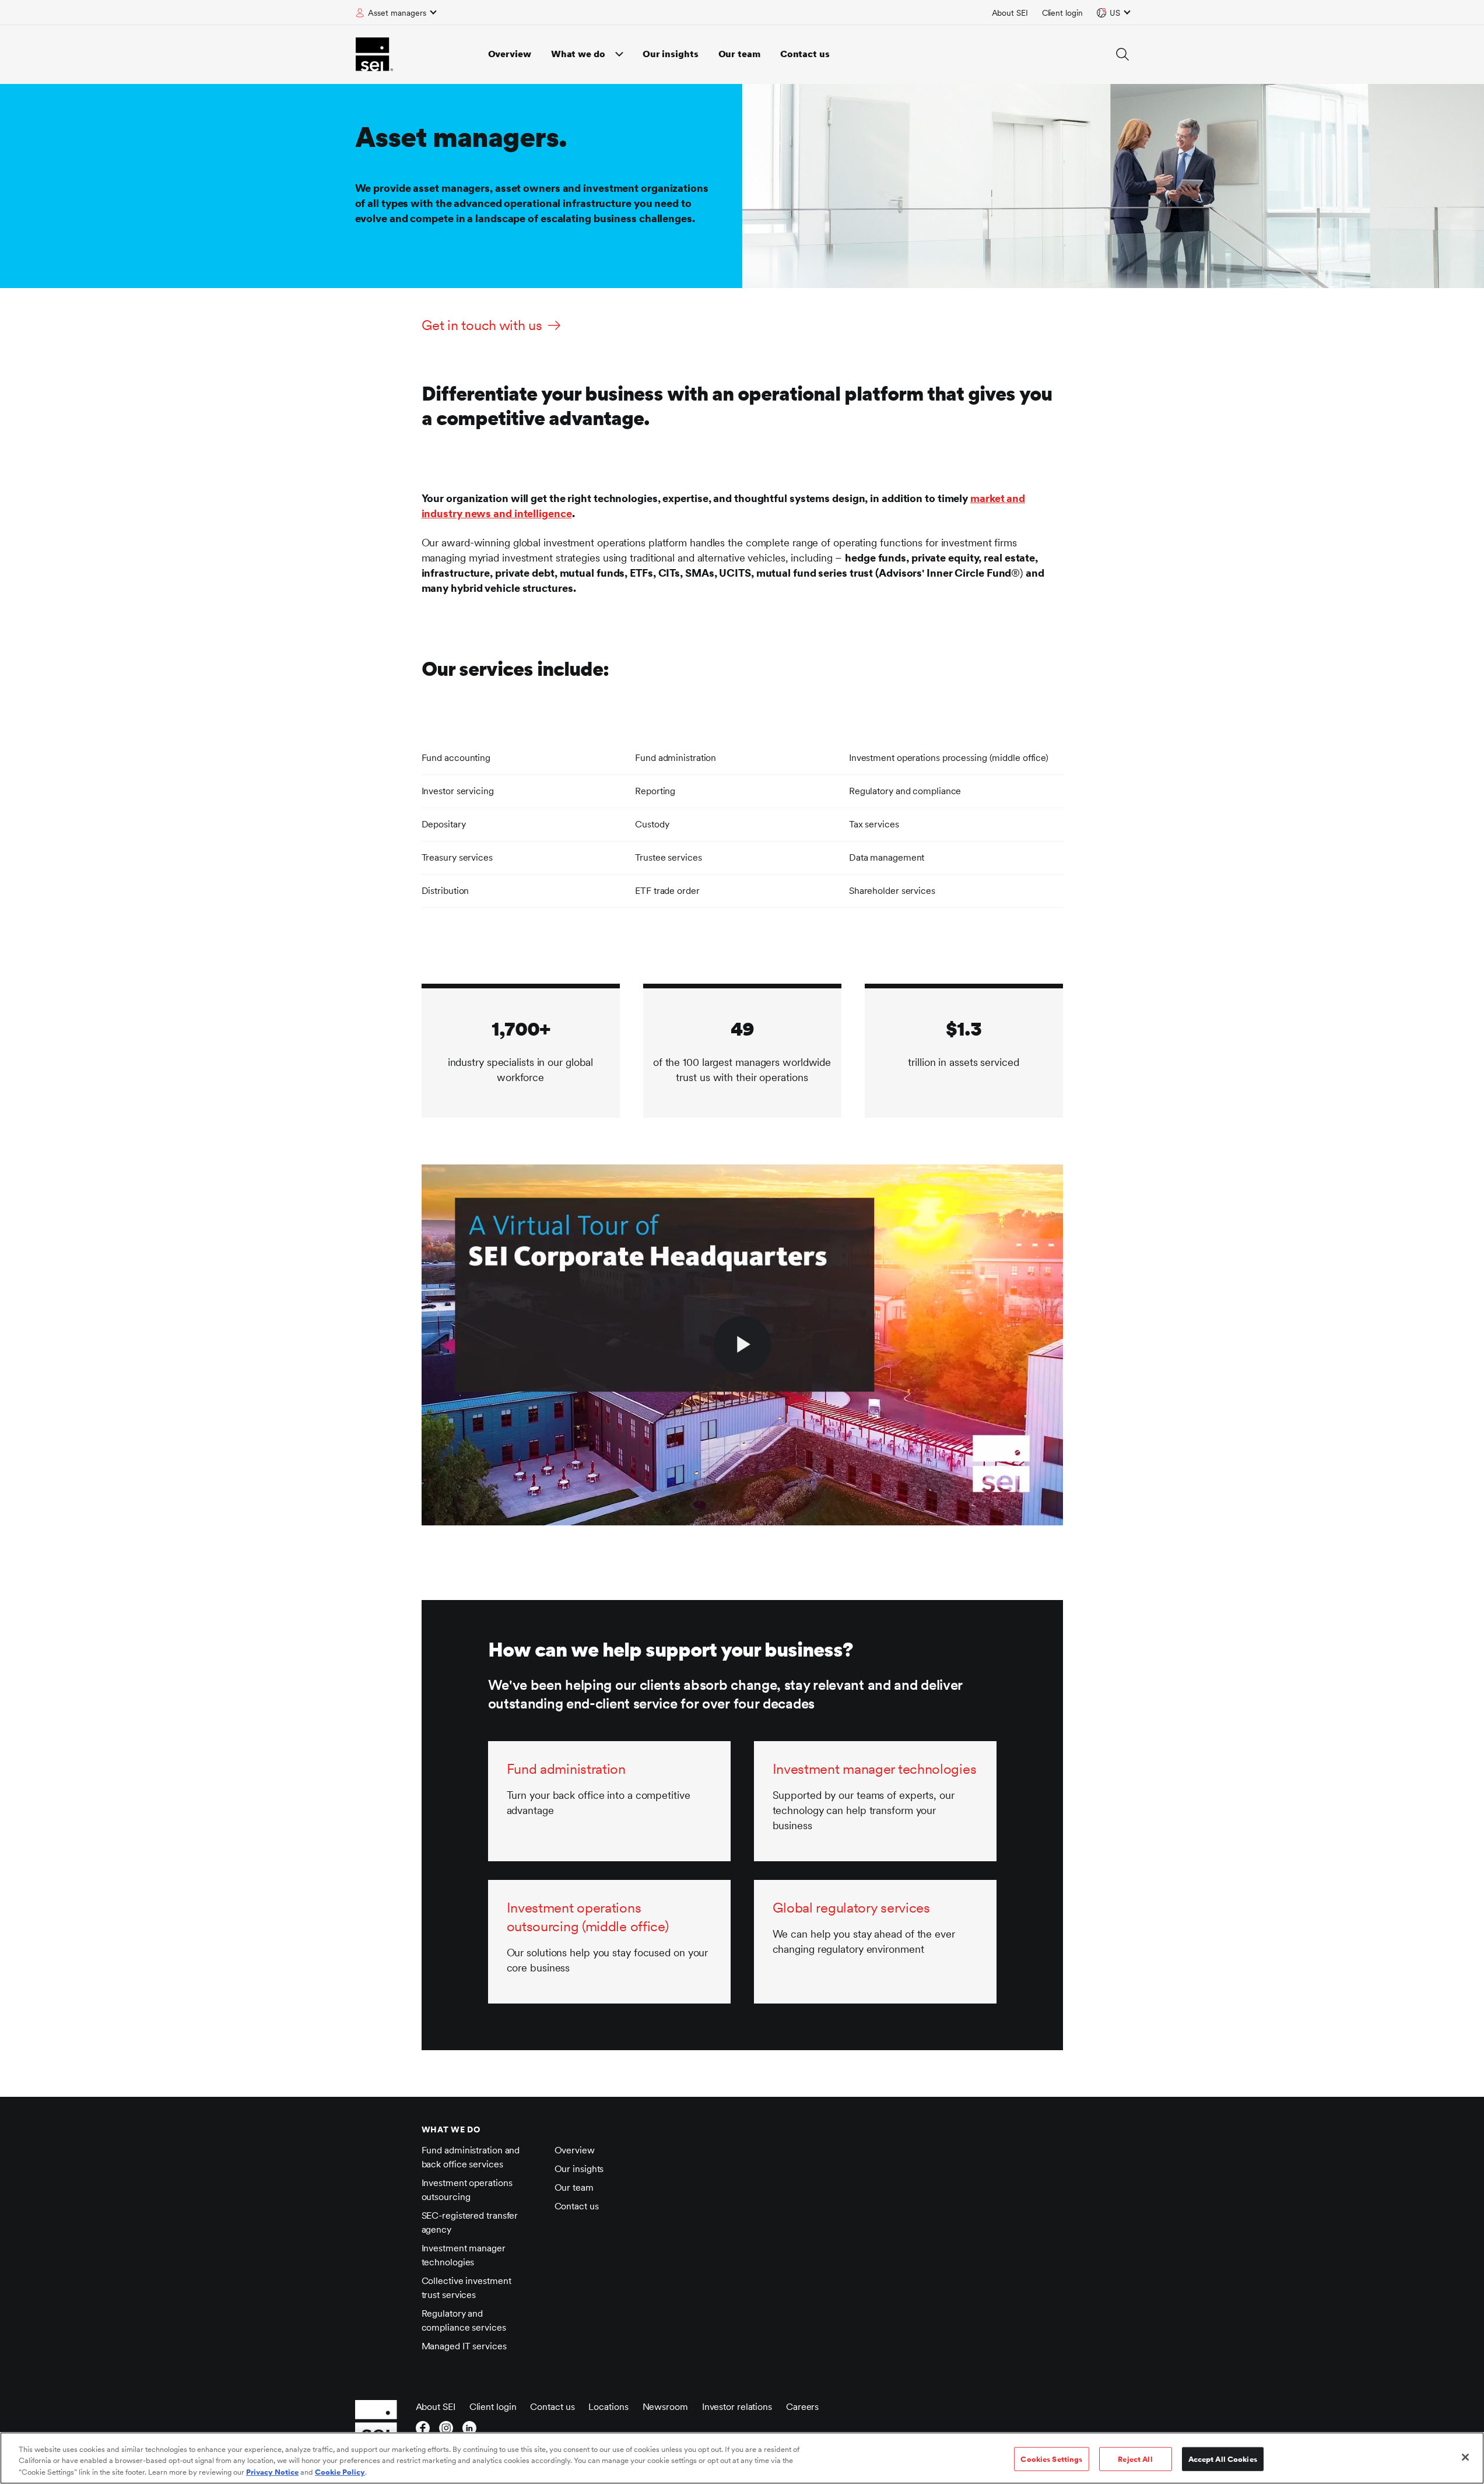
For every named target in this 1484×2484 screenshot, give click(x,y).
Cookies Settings (1051, 2459)
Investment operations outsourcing (467, 2190)
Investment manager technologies (875, 1769)
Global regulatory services (851, 1908)
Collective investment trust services (466, 2288)
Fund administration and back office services (471, 2157)
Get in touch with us (482, 325)
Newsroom (665, 2407)
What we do (578, 54)
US (1115, 13)
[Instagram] (446, 2432)
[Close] (1465, 2457)
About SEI (1010, 13)
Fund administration (566, 1769)
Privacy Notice (272, 2472)
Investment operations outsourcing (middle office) (588, 1917)
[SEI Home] (374, 54)
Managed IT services (464, 2346)
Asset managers (397, 13)
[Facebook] (423, 2432)
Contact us (805, 54)
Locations (608, 2407)
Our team (739, 54)
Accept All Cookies (1223, 2459)
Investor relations (737, 2407)
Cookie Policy (340, 2472)
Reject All (1135, 2459)
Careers (802, 2407)
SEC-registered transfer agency (470, 2222)
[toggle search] (1122, 54)
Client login (1062, 13)
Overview (510, 54)
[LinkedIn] (469, 2432)
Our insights (671, 54)
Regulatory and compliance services (464, 2320)
